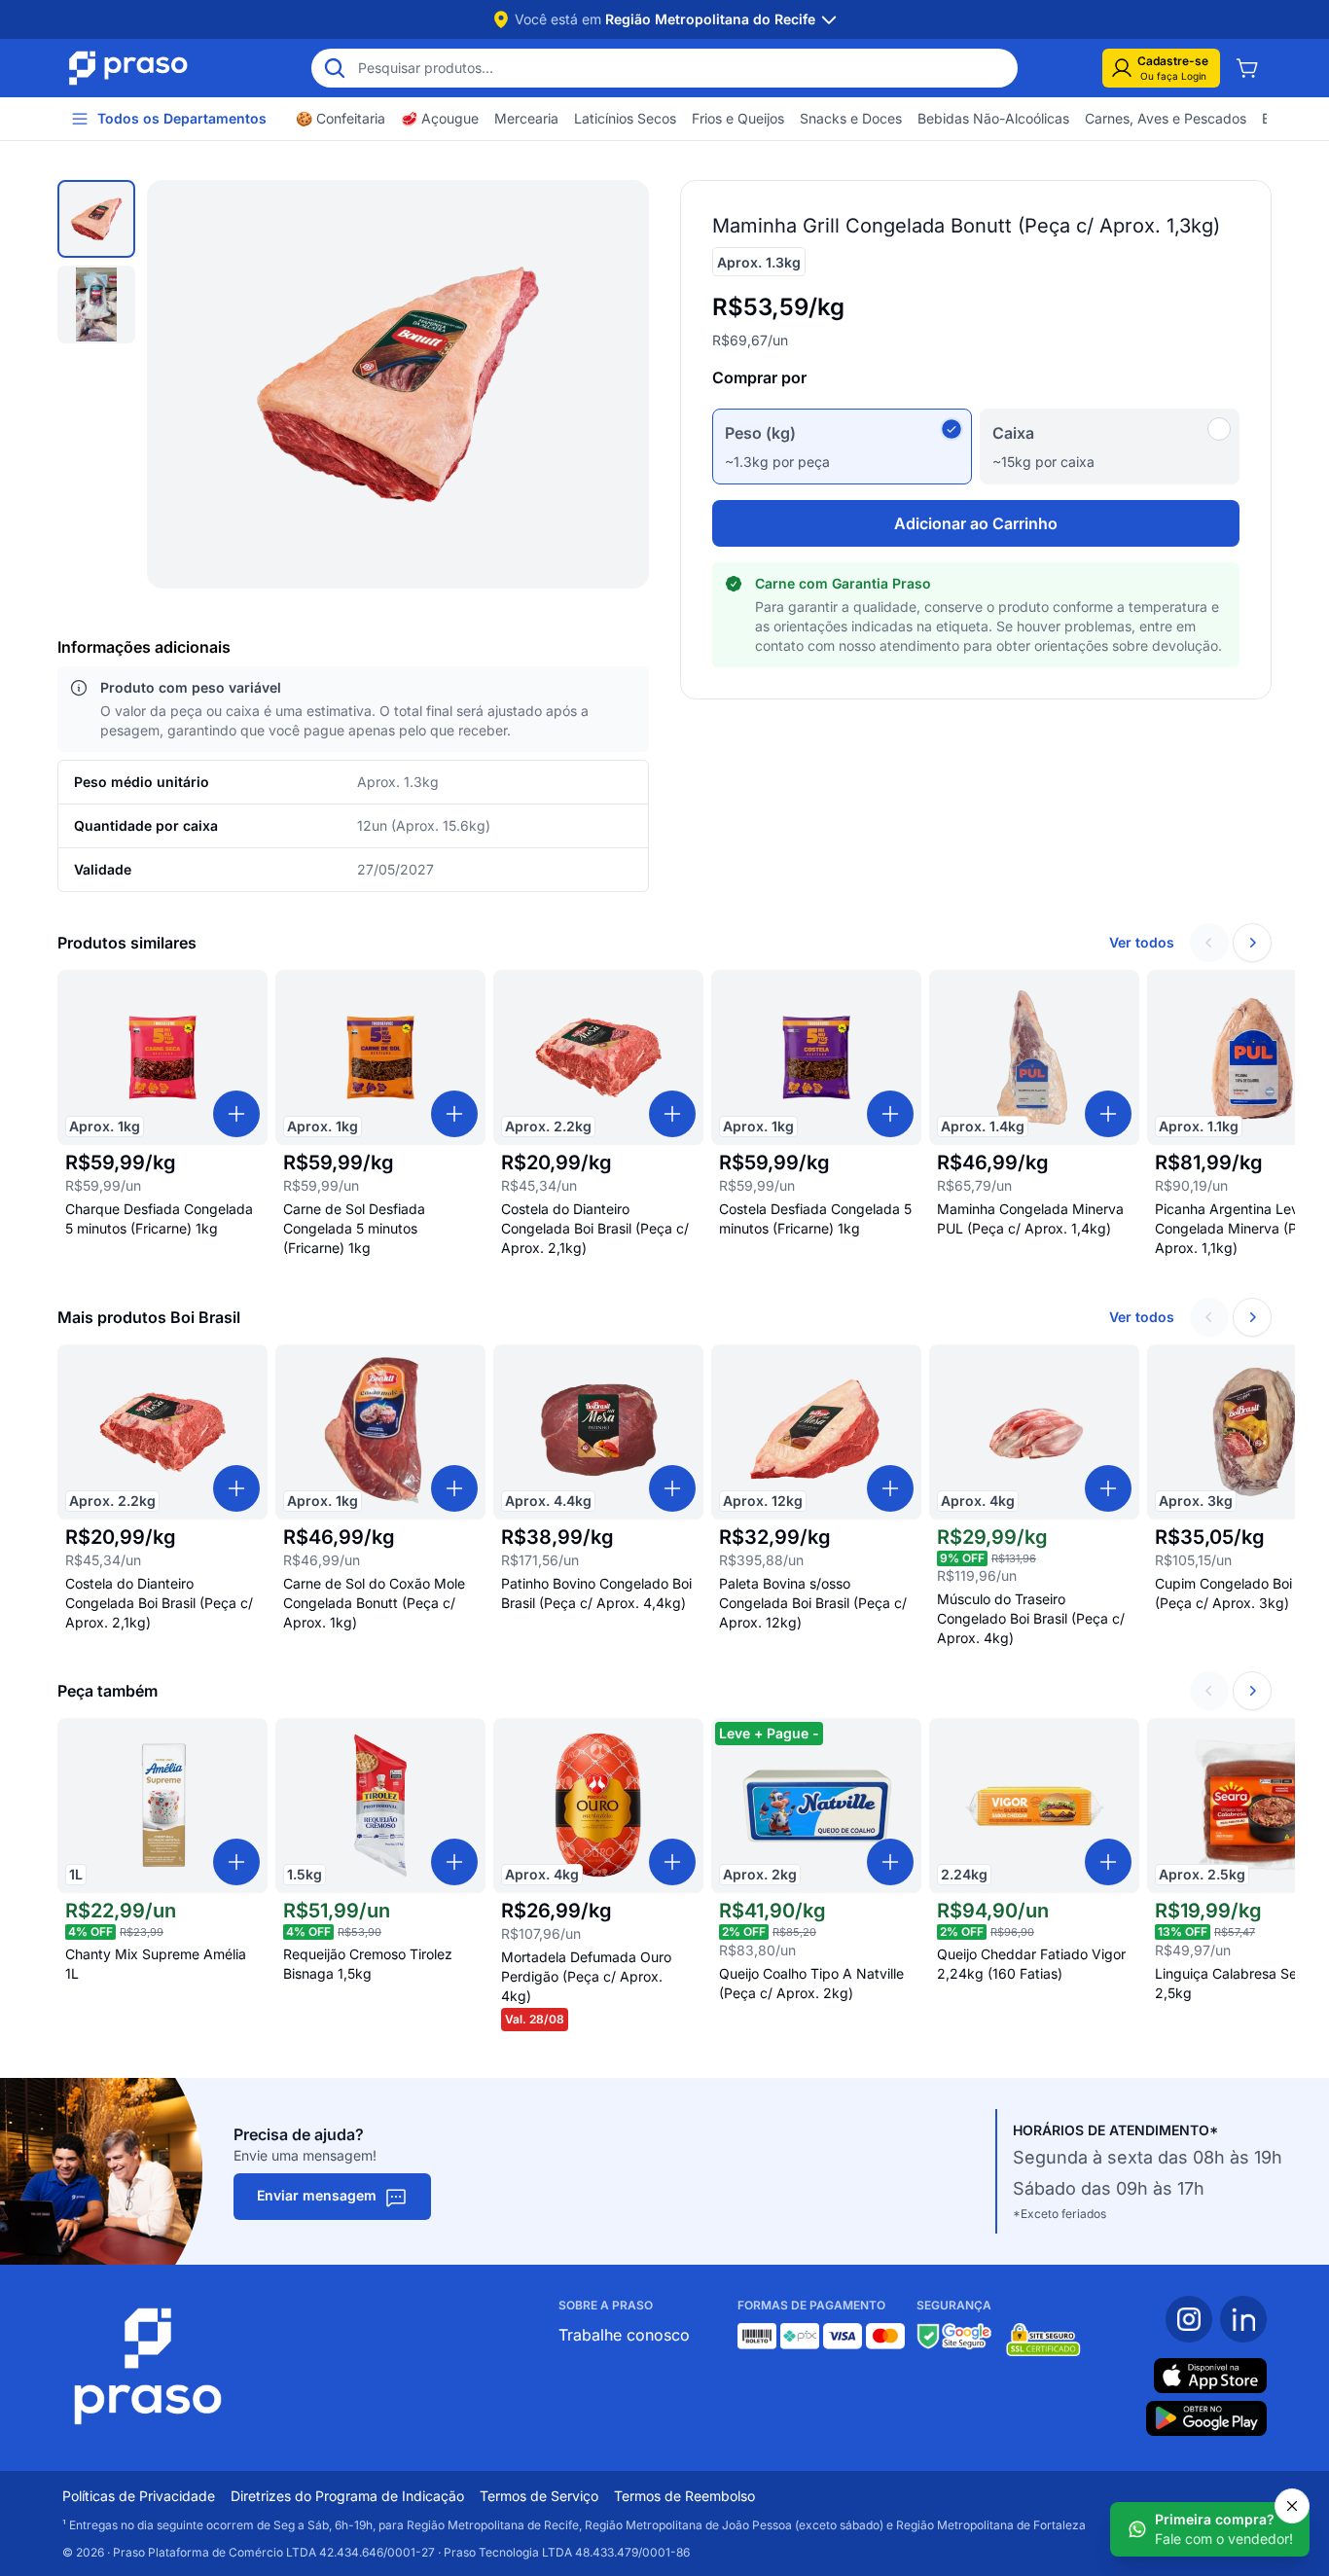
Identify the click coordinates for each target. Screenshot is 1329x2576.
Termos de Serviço (539, 2496)
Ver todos (1142, 942)
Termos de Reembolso (684, 2496)
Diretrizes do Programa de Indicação (347, 2496)
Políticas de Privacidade (139, 2496)
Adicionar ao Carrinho (976, 523)
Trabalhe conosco (624, 2335)
